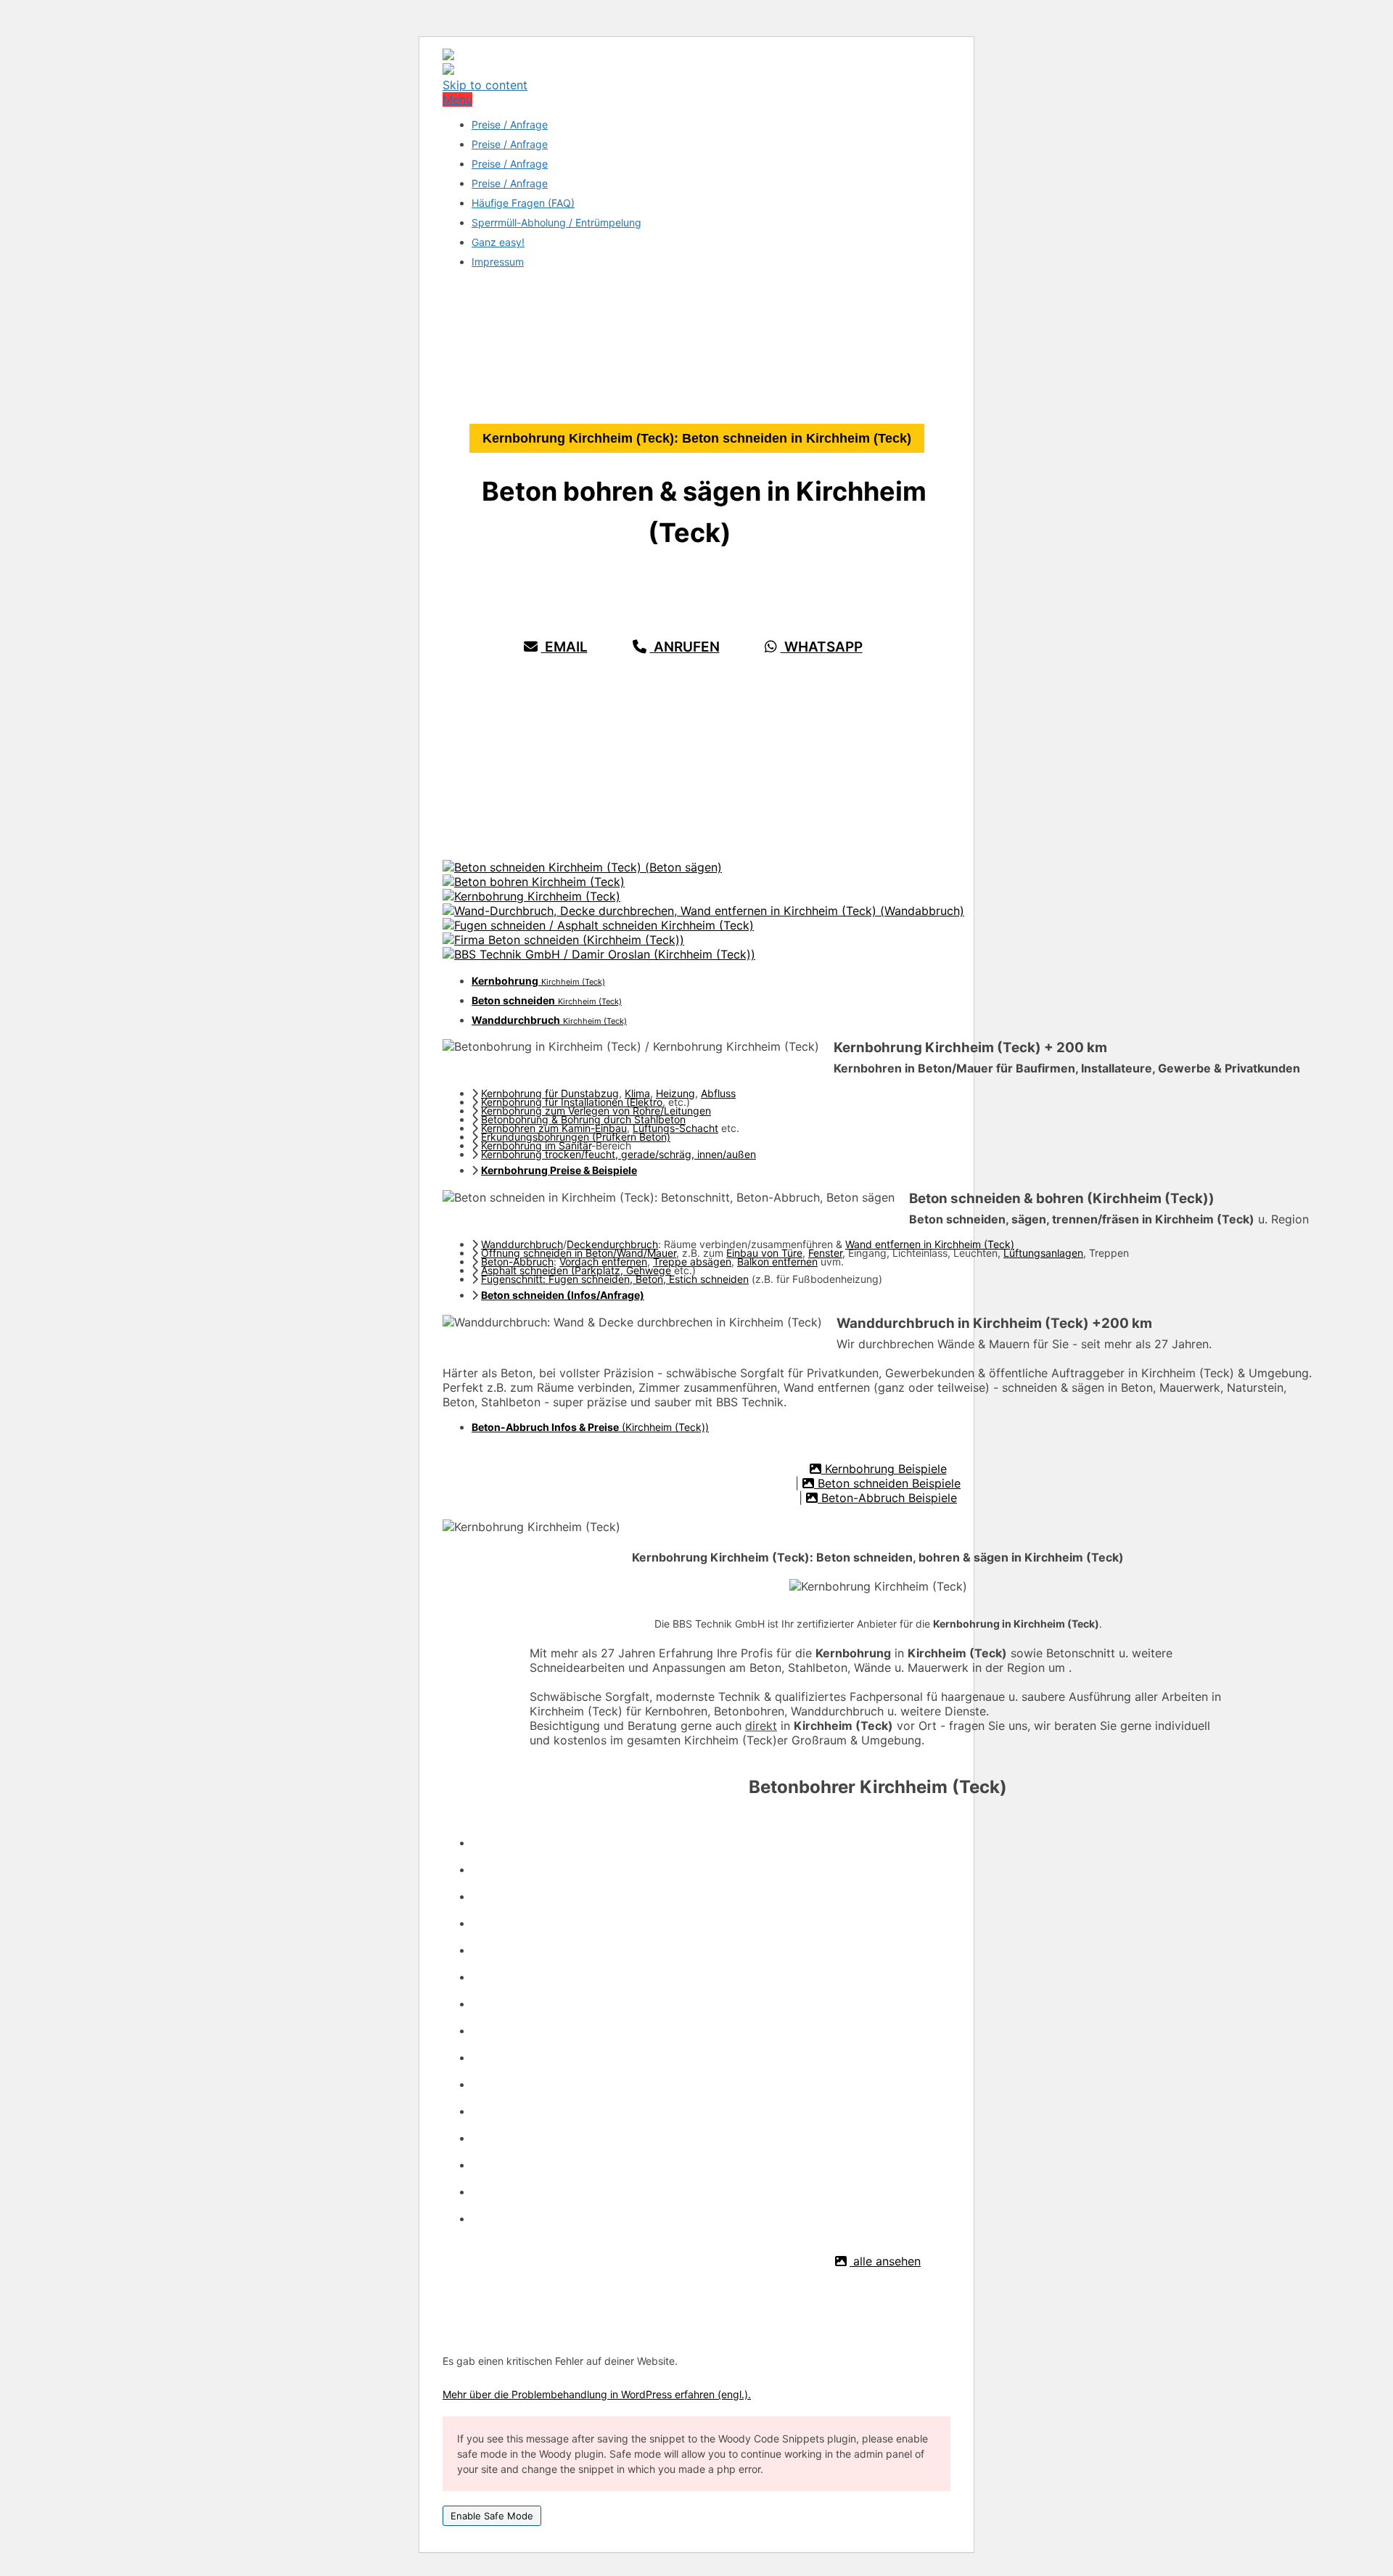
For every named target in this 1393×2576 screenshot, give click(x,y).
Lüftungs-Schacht (675, 1128)
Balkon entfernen (777, 1262)
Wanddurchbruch (522, 1244)
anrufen (685, 647)
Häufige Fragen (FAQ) (523, 203)
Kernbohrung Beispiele (884, 1469)
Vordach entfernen (603, 1262)
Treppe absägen (692, 1262)
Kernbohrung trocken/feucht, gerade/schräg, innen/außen (619, 1154)
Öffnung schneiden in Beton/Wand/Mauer (579, 1253)
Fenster (825, 1253)
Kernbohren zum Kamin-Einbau (554, 1128)
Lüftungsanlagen (1043, 1253)
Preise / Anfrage (510, 124)
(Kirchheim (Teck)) (590, 1427)
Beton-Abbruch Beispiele (887, 1498)
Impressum (498, 262)
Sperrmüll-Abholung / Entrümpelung (556, 222)
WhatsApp (822, 647)
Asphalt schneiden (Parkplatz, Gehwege (576, 1270)
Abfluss (718, 1093)
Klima (637, 1093)
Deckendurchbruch (612, 1244)
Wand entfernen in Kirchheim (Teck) (930, 1244)
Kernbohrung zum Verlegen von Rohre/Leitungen (596, 1111)
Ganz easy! (498, 242)
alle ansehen (885, 2261)
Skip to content (485, 85)
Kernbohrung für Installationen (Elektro (572, 1102)
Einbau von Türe (764, 1253)
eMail (564, 647)
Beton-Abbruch (517, 1262)
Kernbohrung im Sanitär (536, 1145)
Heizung (675, 1093)
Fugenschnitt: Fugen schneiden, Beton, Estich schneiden (615, 1279)
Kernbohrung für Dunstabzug (550, 1093)
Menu (457, 99)
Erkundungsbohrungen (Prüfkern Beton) (576, 1137)
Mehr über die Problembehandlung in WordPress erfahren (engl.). (597, 2394)
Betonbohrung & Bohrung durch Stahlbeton (583, 1119)
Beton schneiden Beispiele (887, 1483)
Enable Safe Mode (492, 2516)
